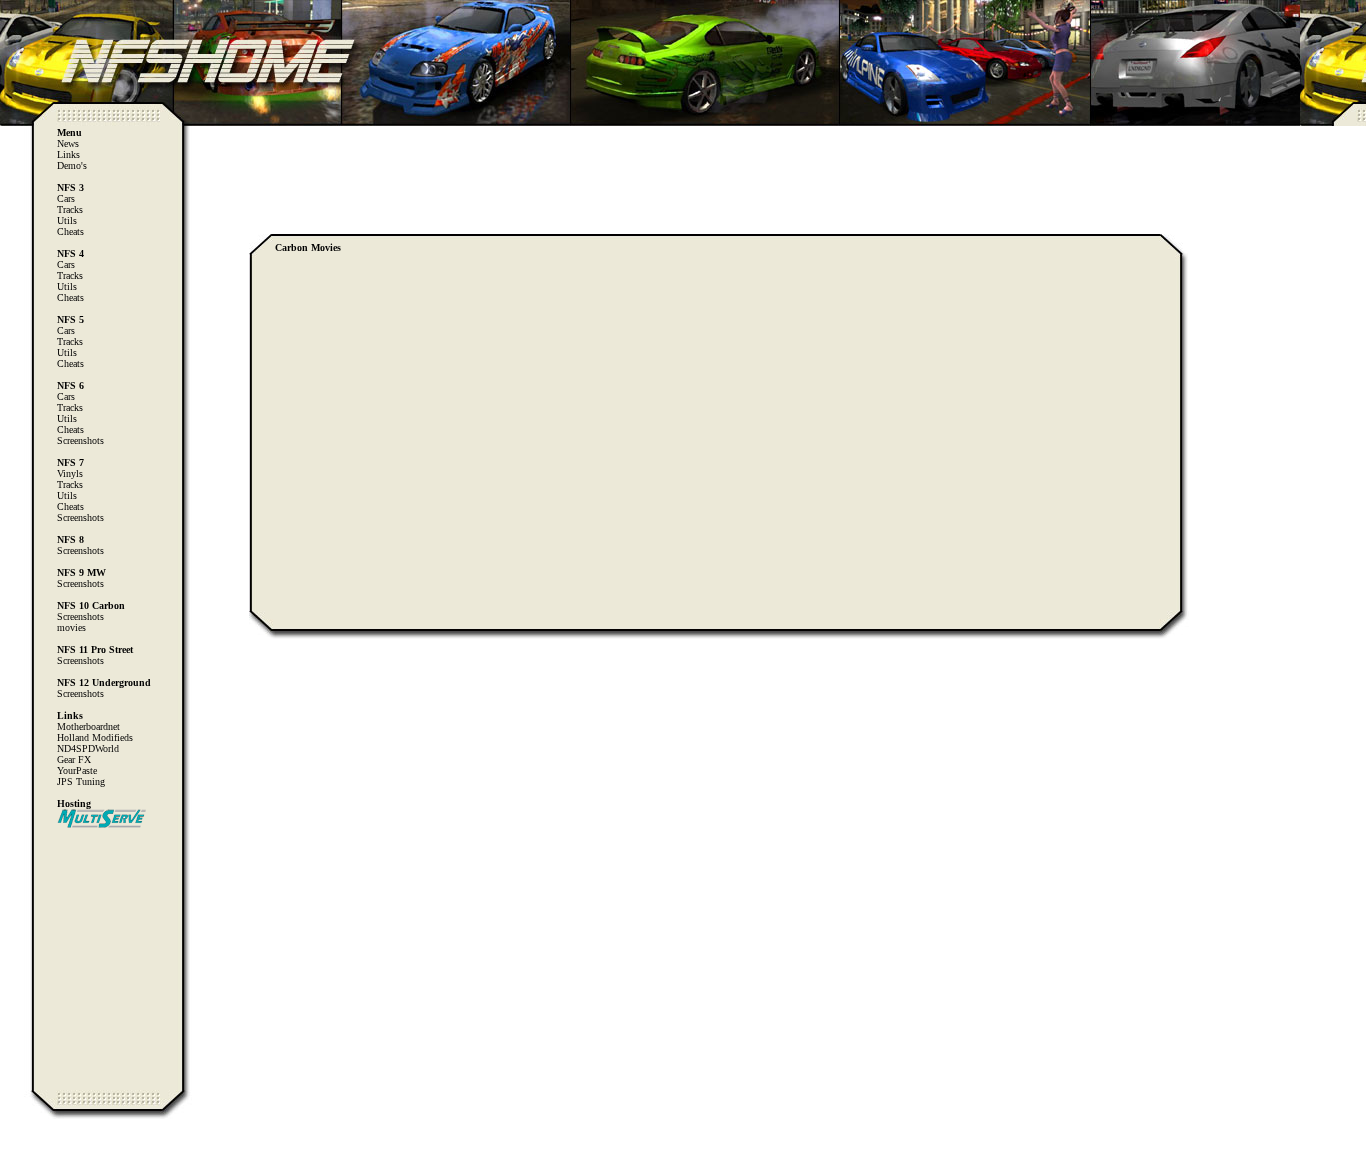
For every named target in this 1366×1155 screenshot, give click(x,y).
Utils (67, 220)
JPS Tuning (81, 781)
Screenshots (80, 440)
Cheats (70, 231)
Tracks (70, 209)
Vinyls (70, 473)
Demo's (72, 165)
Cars (66, 198)
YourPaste (77, 770)
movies (71, 627)
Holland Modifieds (95, 737)
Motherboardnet (88, 726)
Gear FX (74, 759)
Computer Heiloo (55, 1145)
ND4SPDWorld (88, 748)
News (68, 143)
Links (68, 154)
